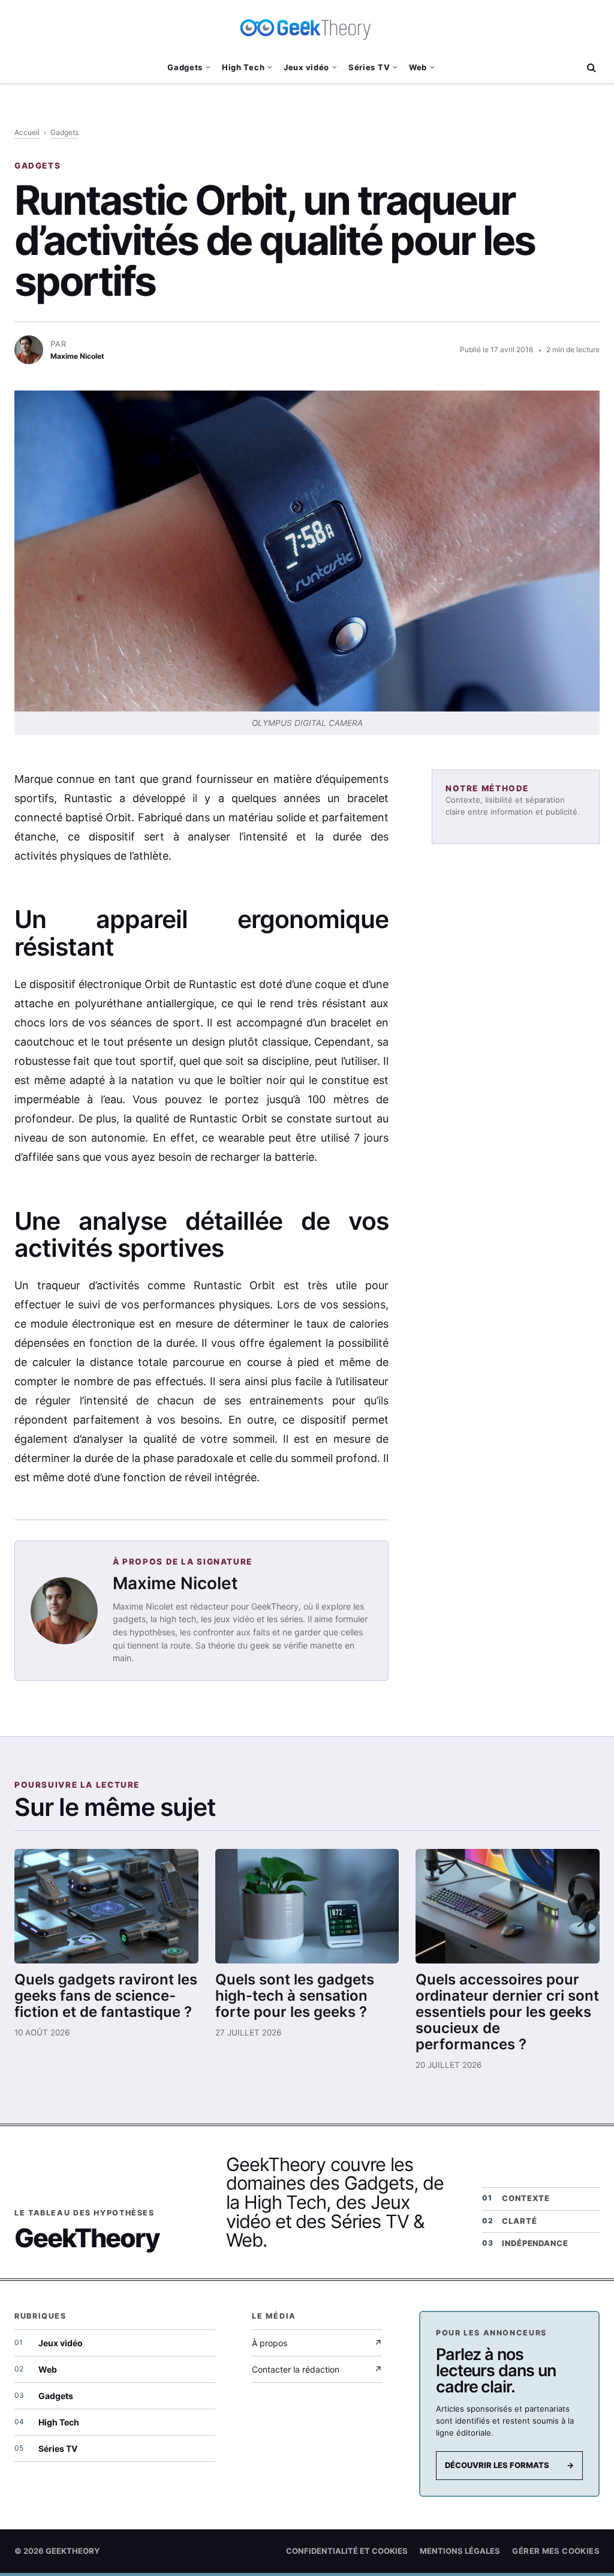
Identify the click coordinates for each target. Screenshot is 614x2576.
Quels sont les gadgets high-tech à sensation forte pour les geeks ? (295, 1996)
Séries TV (369, 67)
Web (418, 67)
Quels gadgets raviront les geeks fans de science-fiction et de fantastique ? (106, 1996)
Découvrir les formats (509, 2465)
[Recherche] (590, 67)
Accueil (27, 132)
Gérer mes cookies (556, 2551)
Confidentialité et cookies (347, 2551)
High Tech (243, 67)
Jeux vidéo (306, 67)
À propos (317, 2343)
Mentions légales (460, 2551)
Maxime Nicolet (175, 1583)
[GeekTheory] (307, 27)
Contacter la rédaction (317, 2369)
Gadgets (185, 67)
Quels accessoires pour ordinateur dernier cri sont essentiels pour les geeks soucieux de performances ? (507, 2012)
